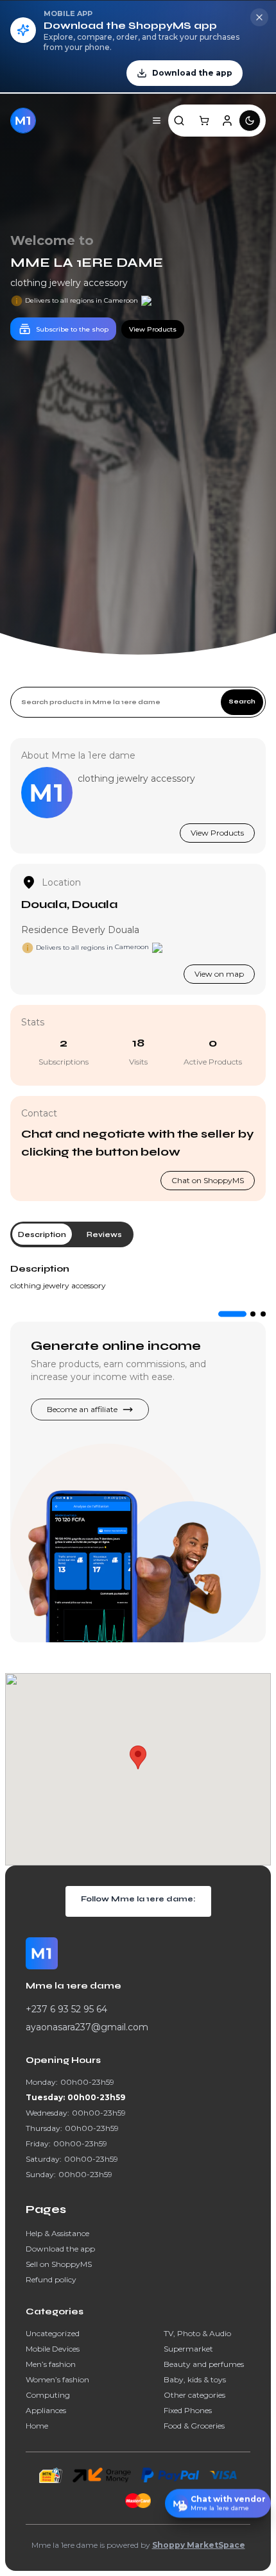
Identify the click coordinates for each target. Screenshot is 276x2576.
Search (242, 702)
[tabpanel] (138, 1277)
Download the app (60, 2249)
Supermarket (188, 2349)
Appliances (46, 2410)
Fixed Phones (188, 2410)
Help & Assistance (57, 2233)
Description (40, 1269)
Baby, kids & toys (195, 2379)
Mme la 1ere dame (87, 263)
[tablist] (72, 1234)
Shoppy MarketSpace (199, 2545)
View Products (217, 833)
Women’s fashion (57, 2379)
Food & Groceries (194, 2426)
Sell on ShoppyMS (59, 2264)
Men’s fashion (51, 2364)
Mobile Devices (53, 2349)
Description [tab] (42, 1234)
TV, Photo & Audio (197, 2333)
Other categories (194, 2395)
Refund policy (51, 2279)
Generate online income (116, 1346)
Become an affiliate (82, 1409)
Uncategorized (53, 2333)
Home (37, 2426)
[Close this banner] (259, 17)
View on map (219, 974)
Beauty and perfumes (204, 2364)
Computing (48, 2395)
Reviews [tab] (104, 1234)
